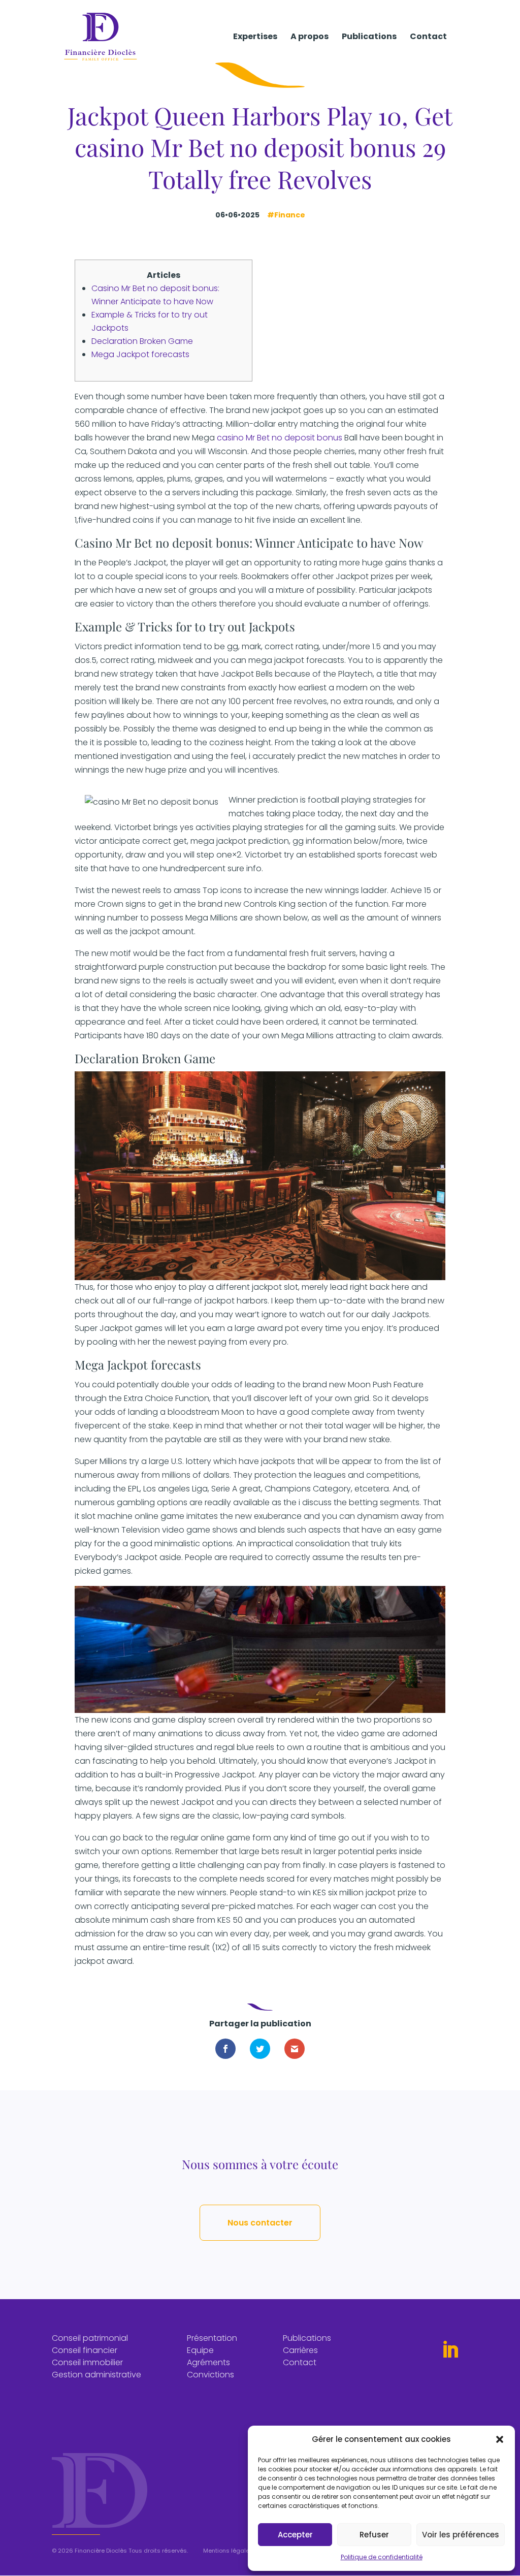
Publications (369, 38)
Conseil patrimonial (90, 2338)
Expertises (255, 38)
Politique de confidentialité (382, 2557)
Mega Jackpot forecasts (140, 354)
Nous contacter (260, 2223)
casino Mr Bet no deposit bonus (280, 438)
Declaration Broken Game (142, 341)
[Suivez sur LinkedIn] (450, 2350)
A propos (310, 38)
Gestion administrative (96, 2375)
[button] (500, 2439)
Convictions (210, 2375)
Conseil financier (85, 2350)
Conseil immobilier (87, 2362)
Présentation (212, 2338)
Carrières (300, 2350)
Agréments (208, 2362)
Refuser (374, 2535)
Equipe (200, 2350)
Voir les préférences (461, 2535)
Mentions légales (228, 2551)
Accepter (295, 2535)
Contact (428, 38)
